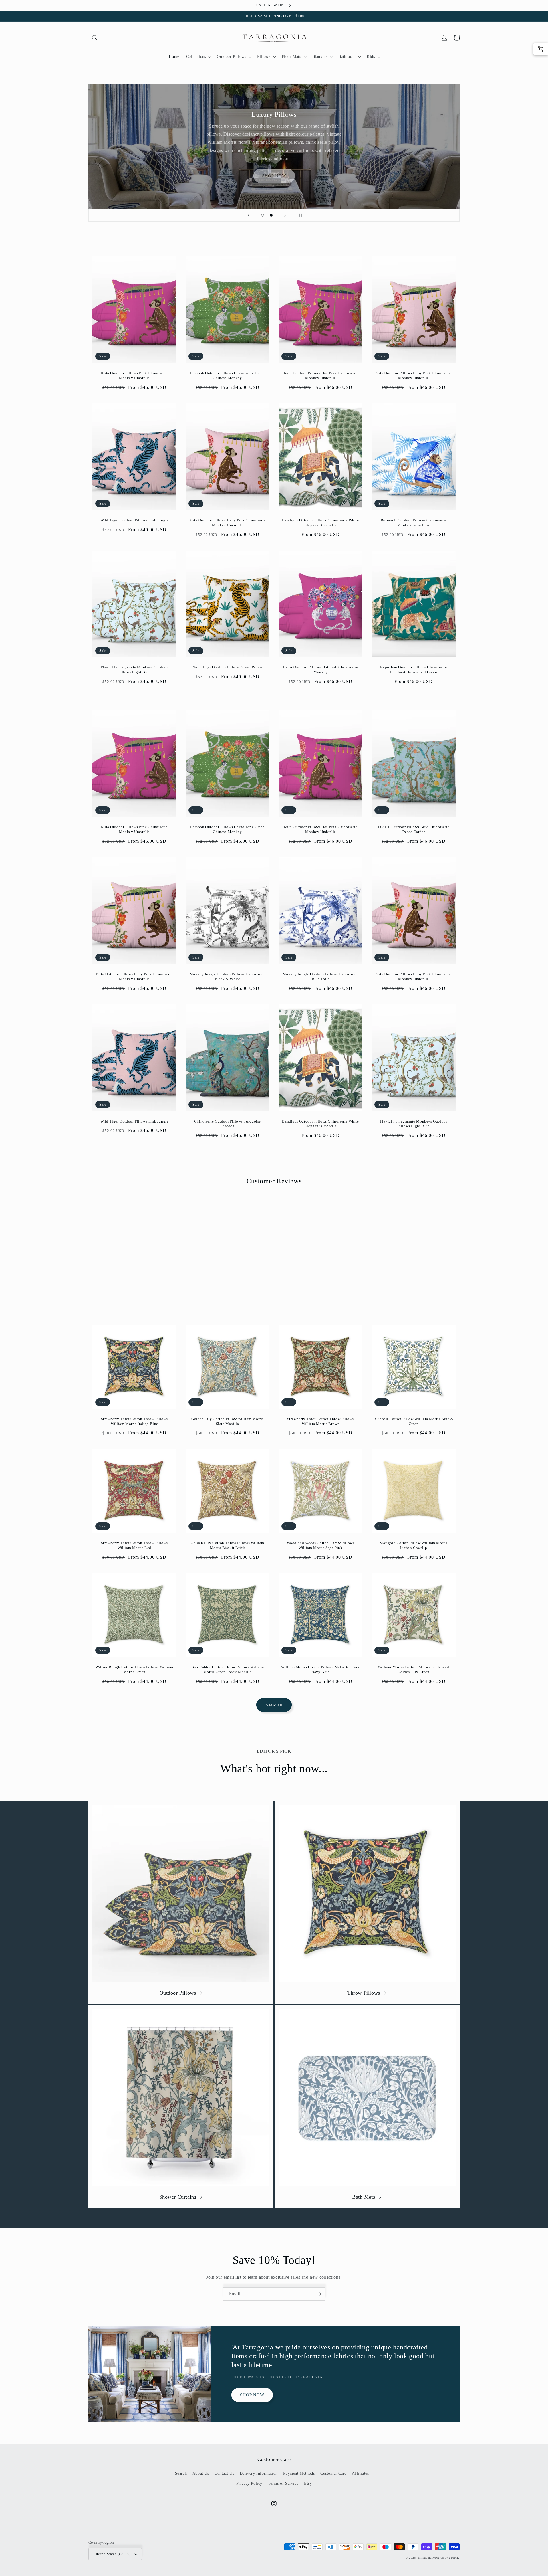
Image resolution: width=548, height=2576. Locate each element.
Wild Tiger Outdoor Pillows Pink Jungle (135, 520)
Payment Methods (299, 2473)
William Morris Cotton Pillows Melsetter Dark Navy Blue (320, 1669)
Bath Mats (364, 2197)
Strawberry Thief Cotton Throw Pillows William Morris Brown (321, 1421)
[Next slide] (285, 215)
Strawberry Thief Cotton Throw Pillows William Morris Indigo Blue (134, 1421)
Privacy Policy (249, 2483)
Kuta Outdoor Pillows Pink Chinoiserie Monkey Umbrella (134, 375)
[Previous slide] (249, 215)
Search (181, 2473)
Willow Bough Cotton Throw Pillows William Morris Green (134, 1669)
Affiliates (360, 2473)
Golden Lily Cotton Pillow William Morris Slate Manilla (227, 1421)
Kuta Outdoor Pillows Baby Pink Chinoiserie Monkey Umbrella (414, 375)
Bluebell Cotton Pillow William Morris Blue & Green (413, 1421)
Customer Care (333, 2473)
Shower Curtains (178, 2197)
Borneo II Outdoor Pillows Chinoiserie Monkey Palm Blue (414, 523)
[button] (95, 38)
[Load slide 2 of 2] (271, 215)
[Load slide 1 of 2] (263, 215)
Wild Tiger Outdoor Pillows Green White (228, 667)
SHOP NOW (274, 176)
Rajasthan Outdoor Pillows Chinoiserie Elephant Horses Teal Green (413, 670)
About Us (201, 2473)
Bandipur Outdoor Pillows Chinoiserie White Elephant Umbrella (320, 523)
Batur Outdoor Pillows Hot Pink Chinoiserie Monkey (320, 670)
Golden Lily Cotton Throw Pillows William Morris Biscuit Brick (227, 1545)
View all (274, 1705)
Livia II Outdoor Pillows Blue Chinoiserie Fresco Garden (414, 829)
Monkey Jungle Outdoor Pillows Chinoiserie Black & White (228, 976)
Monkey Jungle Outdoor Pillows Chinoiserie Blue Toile (321, 976)
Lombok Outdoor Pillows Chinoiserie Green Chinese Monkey (227, 375)
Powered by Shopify (446, 2558)
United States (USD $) (112, 2554)
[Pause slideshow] (299, 215)
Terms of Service (283, 2483)
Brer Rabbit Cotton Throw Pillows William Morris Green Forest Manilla (228, 1669)
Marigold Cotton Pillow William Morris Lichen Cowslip (413, 1545)
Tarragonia (425, 2558)
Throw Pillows (364, 1993)
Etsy (308, 2483)
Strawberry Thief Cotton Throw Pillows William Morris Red (134, 1545)
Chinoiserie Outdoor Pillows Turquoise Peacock (227, 1124)
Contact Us (224, 2473)
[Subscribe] (319, 2294)
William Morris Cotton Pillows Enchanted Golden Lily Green (414, 1669)
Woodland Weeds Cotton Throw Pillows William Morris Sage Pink (321, 1545)
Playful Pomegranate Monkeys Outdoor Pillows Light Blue (135, 670)
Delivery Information (259, 2473)
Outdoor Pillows (178, 1993)
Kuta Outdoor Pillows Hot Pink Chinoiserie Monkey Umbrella (321, 375)
